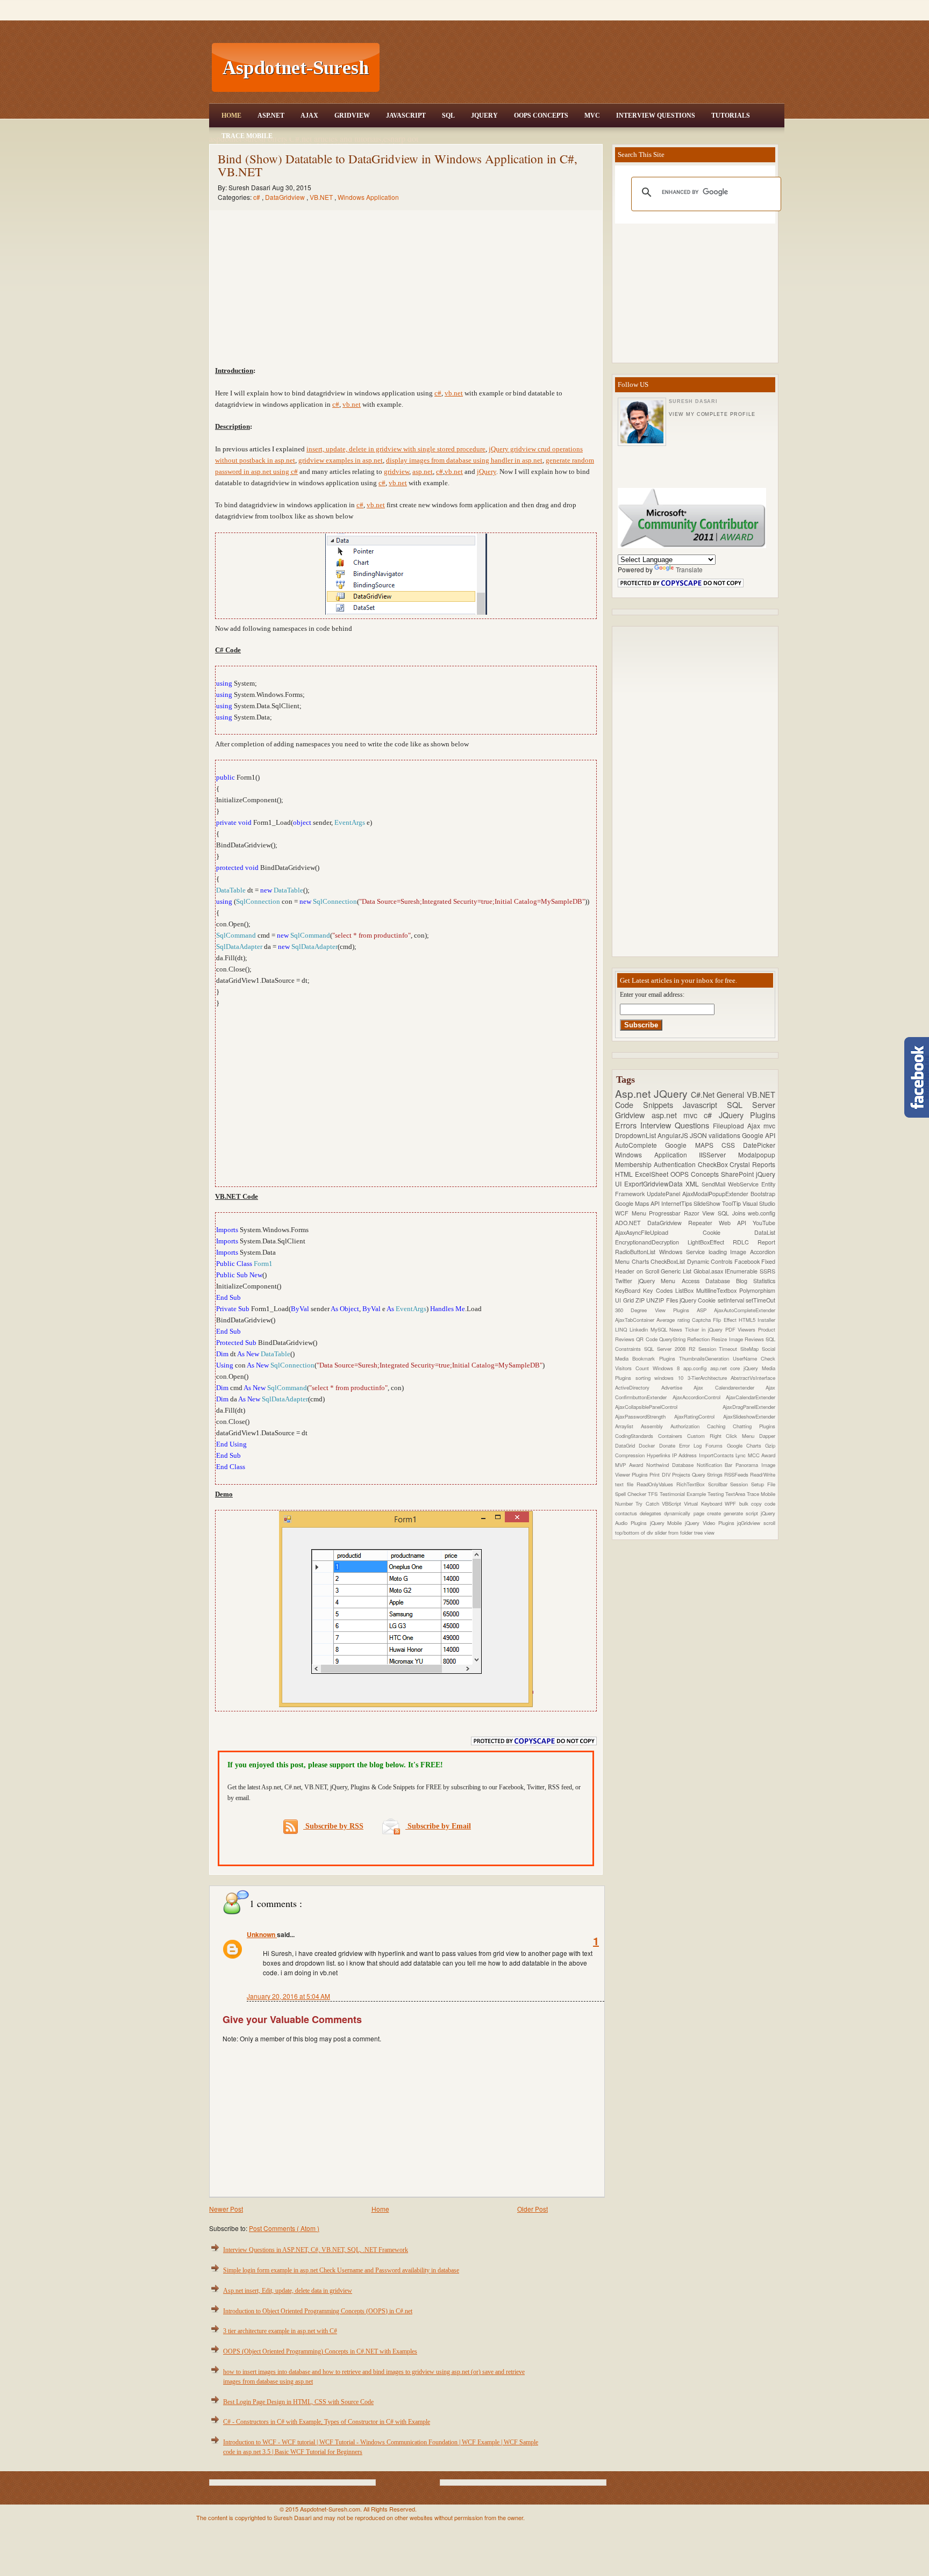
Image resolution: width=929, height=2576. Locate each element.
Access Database (709, 1281)
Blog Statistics (756, 1281)
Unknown (262, 1934)
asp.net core (727, 1368)
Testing (716, 1494)
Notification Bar (716, 1465)
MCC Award (762, 1455)
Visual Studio (759, 1203)
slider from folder (674, 1532)
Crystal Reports (752, 1164)
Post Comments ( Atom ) (284, 2228)
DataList (765, 1232)
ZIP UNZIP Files (658, 1300)
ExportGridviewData (655, 1183)
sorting (645, 1378)
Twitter (627, 1281)
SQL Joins (733, 1213)
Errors (628, 1125)
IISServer (719, 1154)
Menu (641, 1213)
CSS (732, 1145)
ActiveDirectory (638, 1387)
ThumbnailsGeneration (706, 1358)
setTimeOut (760, 1300)
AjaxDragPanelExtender (749, 1407)
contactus (627, 1513)
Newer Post (226, 2209)
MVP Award (631, 1465)
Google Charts (746, 1445)
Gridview (352, 116)
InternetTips (677, 1203)
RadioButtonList (637, 1252)
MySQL (660, 1329)
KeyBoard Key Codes (645, 1290)
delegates (652, 1513)
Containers (673, 1436)
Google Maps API (638, 1203)
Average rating (674, 1320)
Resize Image (728, 1339)
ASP (705, 1310)
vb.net (454, 393)
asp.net (423, 472)
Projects (682, 1474)
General (732, 1094)
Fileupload (730, 1125)
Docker (649, 1445)
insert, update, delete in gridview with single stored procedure (396, 449)
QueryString (673, 1339)
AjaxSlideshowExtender (749, 1416)
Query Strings (708, 1474)
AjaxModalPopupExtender (716, 1194)
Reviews (755, 1339)
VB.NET (322, 197)
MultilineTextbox (718, 1290)
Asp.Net (271, 116)
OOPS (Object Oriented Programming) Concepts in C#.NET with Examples (320, 2351)
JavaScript (406, 116)
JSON (699, 1135)
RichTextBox (692, 1484)
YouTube (764, 1223)
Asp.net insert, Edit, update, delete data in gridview (288, 2291)
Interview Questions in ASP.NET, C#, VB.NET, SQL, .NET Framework (316, 2250)
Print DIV (660, 1474)
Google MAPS (693, 1145)
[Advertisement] (583, 68)
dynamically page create (694, 1513)
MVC (592, 116)
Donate (669, 1445)
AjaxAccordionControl (699, 1397)
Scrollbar (719, 1484)
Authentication (676, 1164)
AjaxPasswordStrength (645, 1416)
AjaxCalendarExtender (751, 1397)
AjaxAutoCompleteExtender (745, 1310)
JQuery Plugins (747, 1115)
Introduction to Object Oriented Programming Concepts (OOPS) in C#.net (318, 2311)
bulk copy (752, 1503)
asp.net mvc (678, 1115)
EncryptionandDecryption (651, 1242)
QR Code (648, 1339)
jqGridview (750, 1523)
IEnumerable (742, 1271)
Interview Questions (656, 116)
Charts (641, 1261)
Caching (720, 1426)
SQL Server (751, 1104)
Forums (716, 1445)
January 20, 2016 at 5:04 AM (288, 1996)
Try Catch (649, 1503)
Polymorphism (757, 1290)
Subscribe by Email (438, 1826)
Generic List (677, 1271)
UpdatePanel (664, 1194)
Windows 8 (668, 1368)
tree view (704, 1532)
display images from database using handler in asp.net (464, 460)
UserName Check (754, 1358)
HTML (625, 1174)
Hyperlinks (659, 1455)
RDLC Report (754, 1242)
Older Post (533, 2209)
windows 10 (671, 1378)
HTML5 (748, 1320)
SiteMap (751, 1349)
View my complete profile (712, 414)
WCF (623, 1213)
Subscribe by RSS (333, 1826)
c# (258, 197)
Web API (736, 1223)
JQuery (484, 116)
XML (694, 1183)
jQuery (487, 472)
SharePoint (738, 1174)
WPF (732, 1503)
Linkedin (640, 1329)
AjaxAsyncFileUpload (659, 1232)
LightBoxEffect (710, 1242)
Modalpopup (757, 1154)
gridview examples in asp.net (341, 460)
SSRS (767, 1271)
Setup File (763, 1484)
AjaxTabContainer (636, 1320)
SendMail (715, 1184)
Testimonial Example (684, 1494)
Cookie (729, 1232)
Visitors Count (634, 1368)
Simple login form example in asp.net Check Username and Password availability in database (341, 2270)
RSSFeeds (737, 1474)
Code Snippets (649, 1104)
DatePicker (759, 1145)
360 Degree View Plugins (656, 1310)
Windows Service (684, 1252)
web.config (762, 1213)
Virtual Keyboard (704, 1503)
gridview (396, 472)
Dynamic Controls (711, 1261)
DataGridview (286, 197)
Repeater (703, 1223)
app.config (697, 1368)
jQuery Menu (660, 1281)
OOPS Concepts (541, 116)
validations (725, 1135)
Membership (634, 1164)
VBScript (673, 1503)
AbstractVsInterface (753, 1378)
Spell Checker (631, 1494)
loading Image (730, 1252)
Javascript (705, 1104)
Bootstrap (763, 1194)
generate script (742, 1513)
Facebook (748, 1261)
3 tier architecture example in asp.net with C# (280, 2331)
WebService (745, 1184)
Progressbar (666, 1213)
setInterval (732, 1300)
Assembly (656, 1426)
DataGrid (627, 1445)
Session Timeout (720, 1349)
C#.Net (704, 1094)
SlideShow (708, 1203)
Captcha (702, 1320)
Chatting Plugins (754, 1426)
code (770, 1503)
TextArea (736, 1494)
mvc (769, 1125)
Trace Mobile (247, 136)
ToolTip (732, 1203)
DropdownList (636, 1135)
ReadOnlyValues (656, 1484)
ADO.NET (631, 1223)
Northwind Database (671, 1465)
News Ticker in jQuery (697, 1329)
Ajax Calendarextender (730, 1387)
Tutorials (731, 116)
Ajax (309, 116)
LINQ (622, 1329)
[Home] (583, 7)
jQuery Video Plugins (711, 1523)
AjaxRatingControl (699, 1416)
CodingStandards (637, 1436)
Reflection (699, 1339)
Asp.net (634, 1093)
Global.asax (709, 1271)
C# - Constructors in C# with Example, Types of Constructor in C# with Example (327, 2422)
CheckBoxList (669, 1261)
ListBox (686, 1290)
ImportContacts (717, 1455)
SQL (448, 116)
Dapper (767, 1436)
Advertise (678, 1387)
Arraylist (628, 1426)
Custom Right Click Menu (723, 1436)
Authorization (689, 1426)
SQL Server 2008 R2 (671, 1349)
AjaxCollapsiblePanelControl (669, 1407)
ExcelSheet (653, 1174)
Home (231, 116)
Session (741, 1484)
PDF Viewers (742, 1329)
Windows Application (368, 197)
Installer (766, 1320)
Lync (741, 1455)
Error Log (692, 1445)
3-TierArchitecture (709, 1378)
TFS (653, 1494)
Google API (759, 1135)
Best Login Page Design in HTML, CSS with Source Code (298, 2402)
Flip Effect (726, 1320)
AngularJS (674, 1135)
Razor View (701, 1213)
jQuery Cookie (699, 1300)
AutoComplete (640, 1145)
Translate (689, 569)
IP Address (685, 1455)
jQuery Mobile (668, 1523)
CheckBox (714, 1164)
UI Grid (625, 1300)
